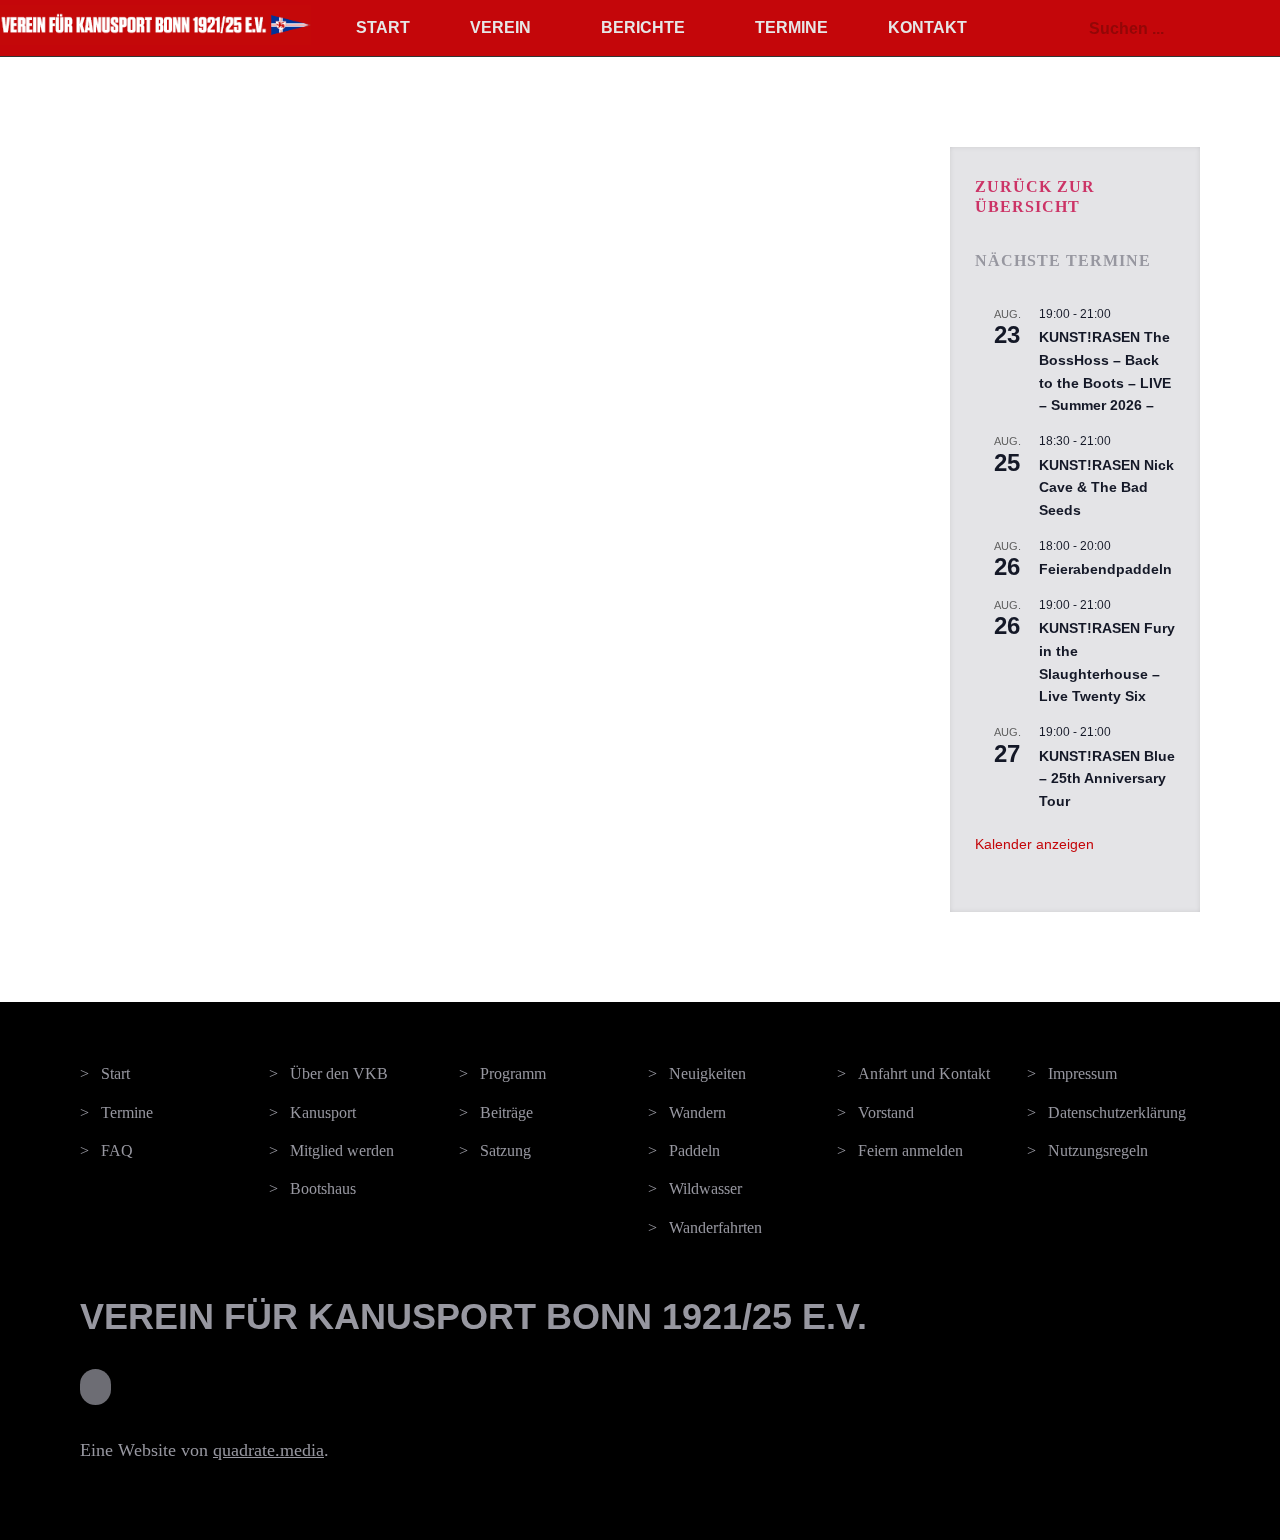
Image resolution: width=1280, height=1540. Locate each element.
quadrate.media (268, 1450)
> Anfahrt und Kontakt (913, 1073)
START (383, 27)
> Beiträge (496, 1112)
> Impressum (1072, 1073)
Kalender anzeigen (1034, 844)
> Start (105, 1073)
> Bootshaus (312, 1188)
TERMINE (791, 27)
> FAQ (106, 1150)
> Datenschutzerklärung (1106, 1112)
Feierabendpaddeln (1105, 569)
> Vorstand (875, 1112)
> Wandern (687, 1112)
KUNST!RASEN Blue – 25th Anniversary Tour (1107, 778)
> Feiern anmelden (900, 1150)
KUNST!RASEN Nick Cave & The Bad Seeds (1106, 487)
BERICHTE (643, 27)
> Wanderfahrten (705, 1227)
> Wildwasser (695, 1188)
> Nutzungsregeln (1087, 1150)
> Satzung (495, 1150)
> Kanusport (312, 1112)
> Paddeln (684, 1150)
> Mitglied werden (331, 1150)
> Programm (502, 1073)
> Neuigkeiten (697, 1073)
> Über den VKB (328, 1073)
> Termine (116, 1112)
